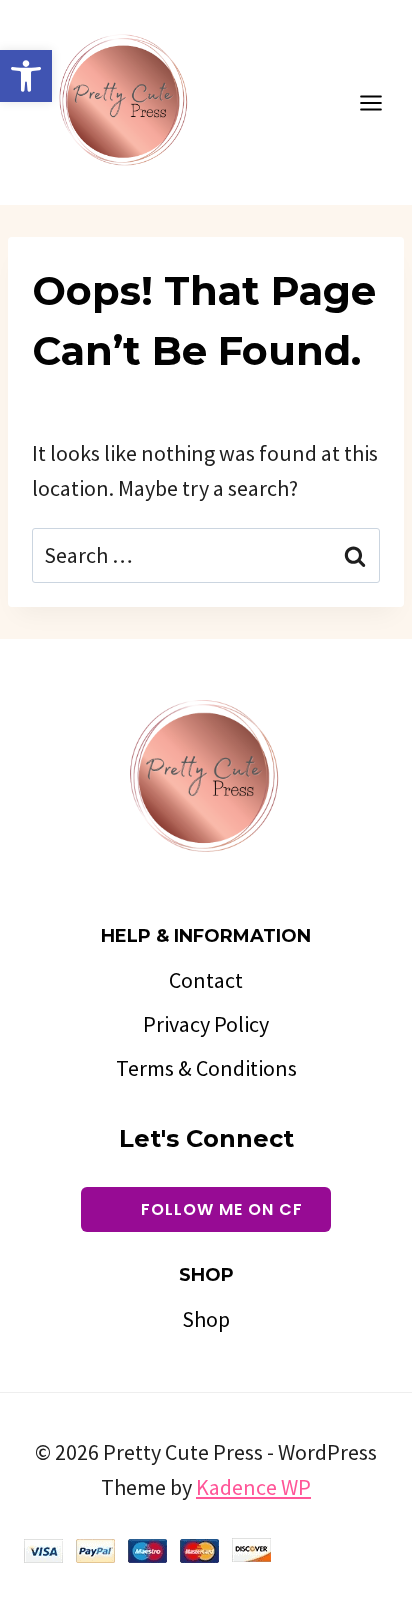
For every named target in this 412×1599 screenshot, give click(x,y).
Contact (206, 980)
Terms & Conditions (206, 1068)
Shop (206, 1319)
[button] (26, 76)
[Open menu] (381, 102)
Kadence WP (253, 1487)
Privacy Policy (206, 1024)
